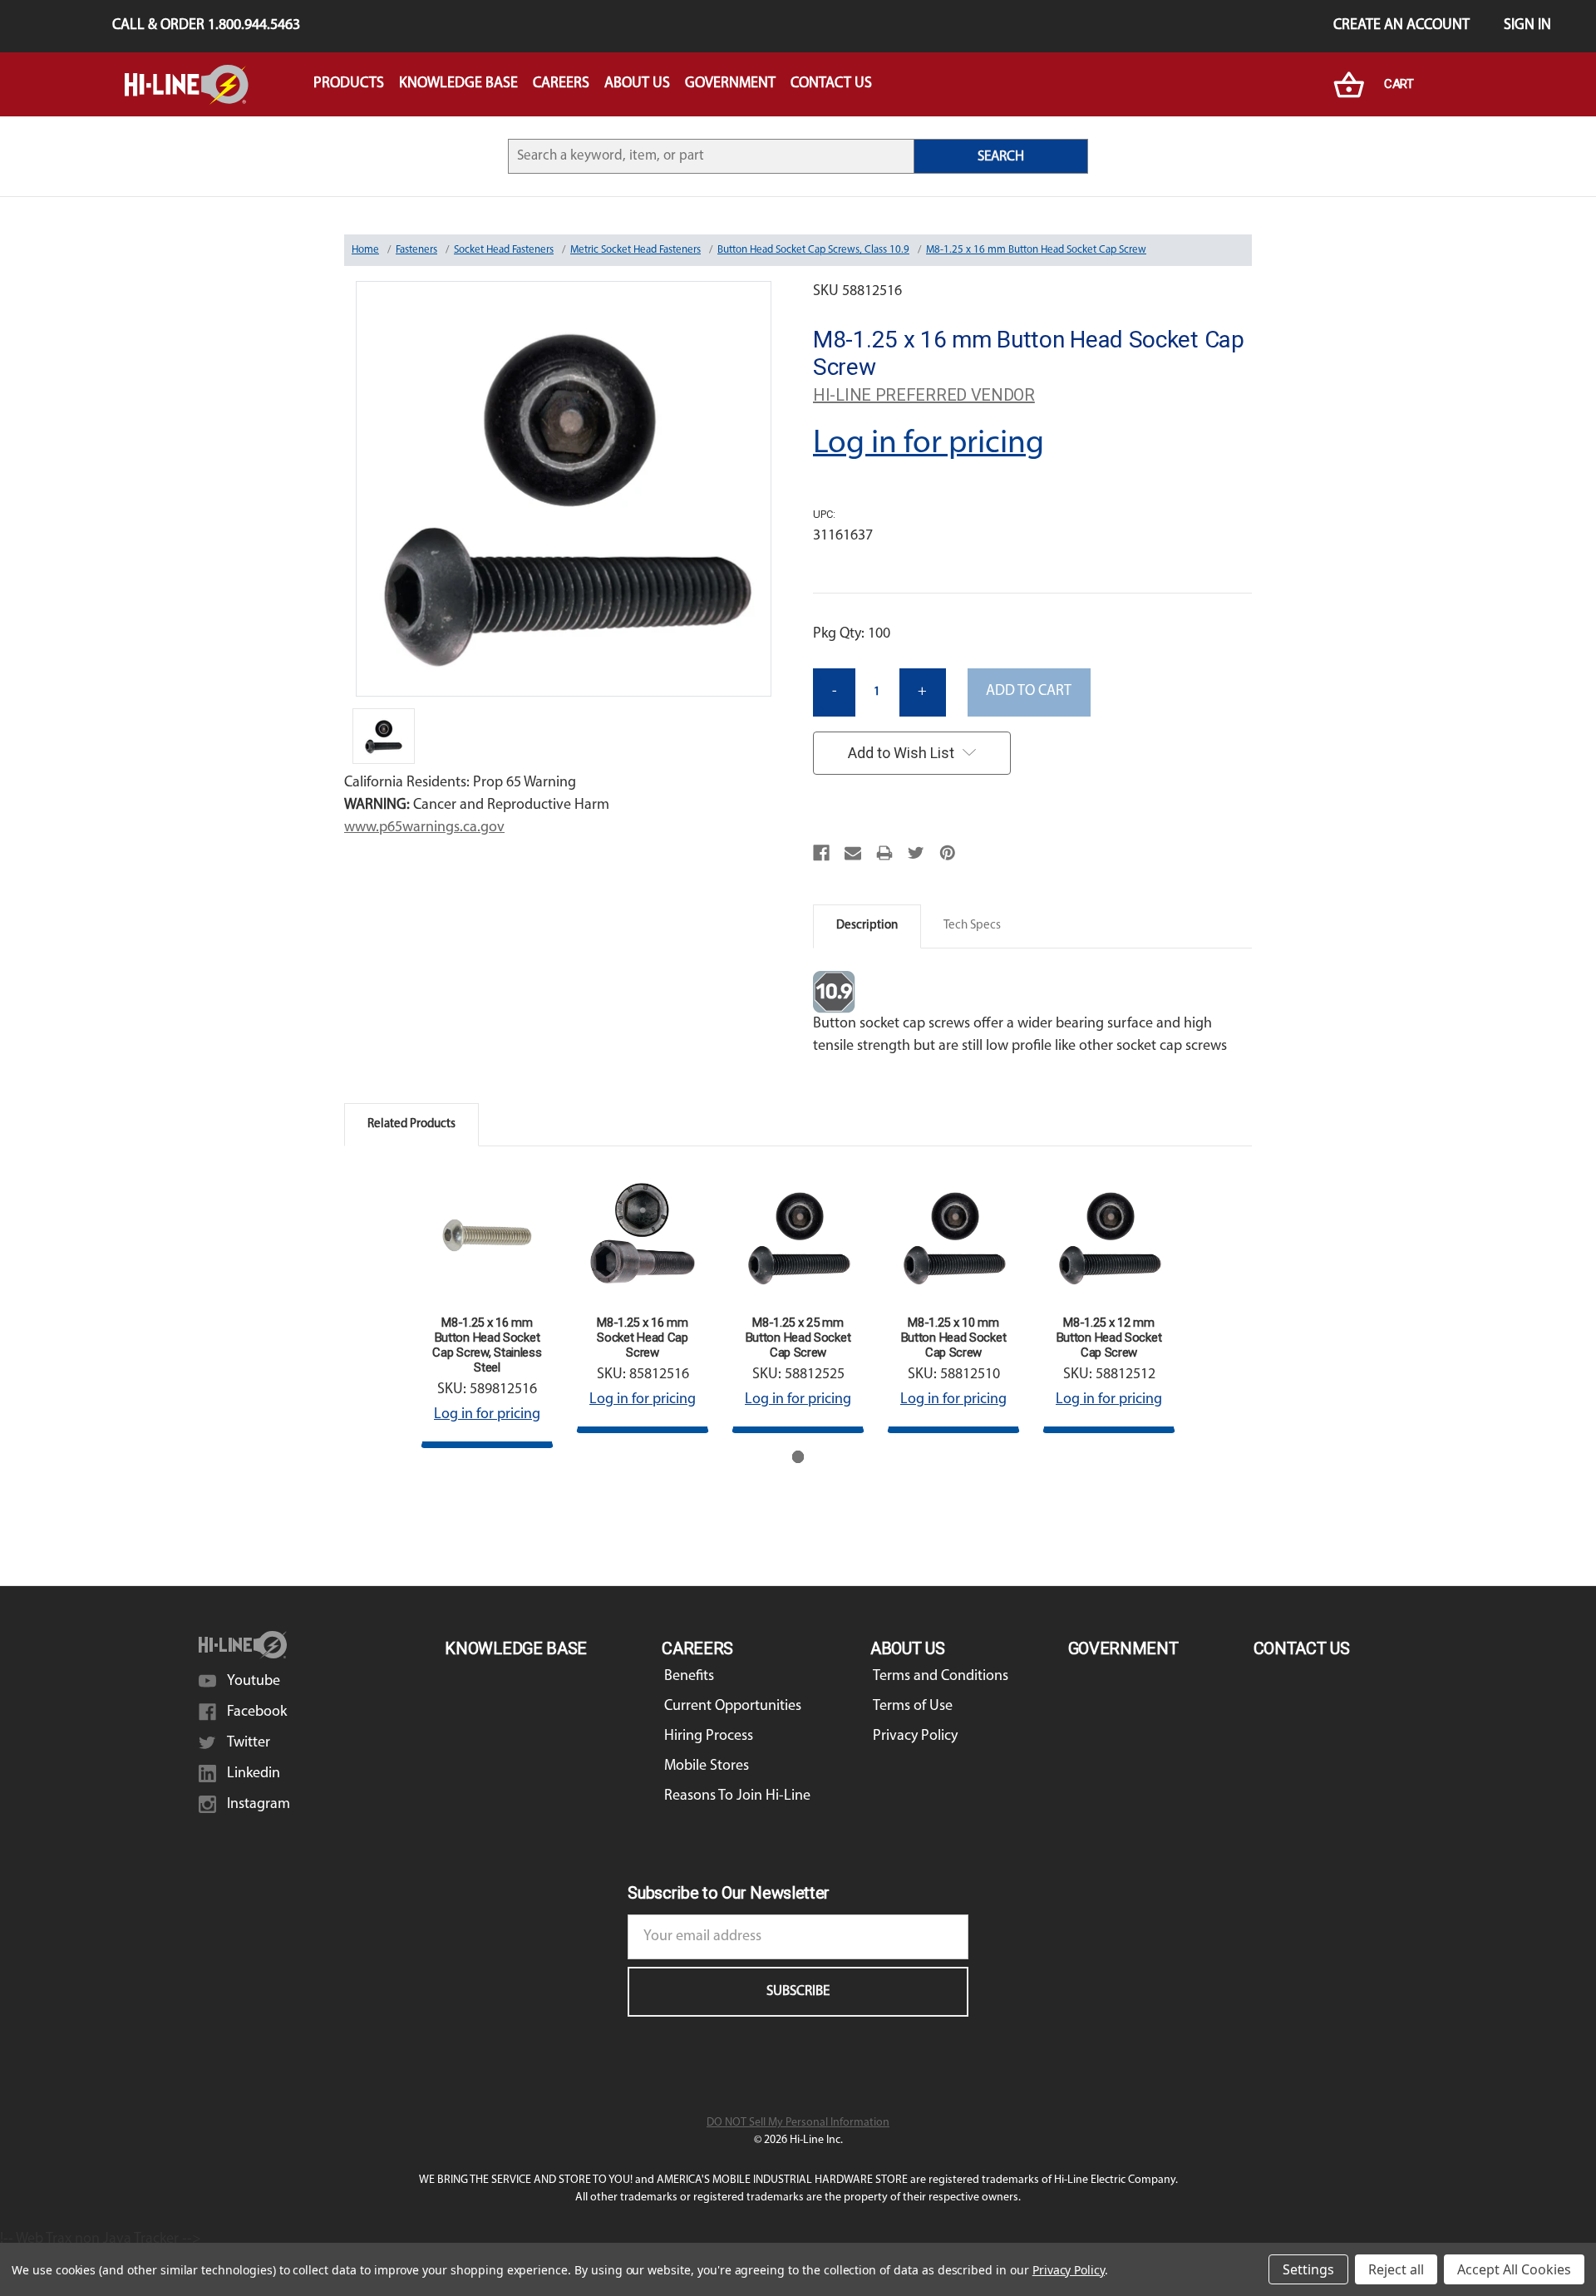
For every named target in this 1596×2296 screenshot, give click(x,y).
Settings (1308, 2269)
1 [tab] (798, 1457)
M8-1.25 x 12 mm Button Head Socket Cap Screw (1109, 1338)
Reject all (1396, 2269)
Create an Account (1401, 26)
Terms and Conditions (941, 1677)
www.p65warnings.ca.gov (424, 828)
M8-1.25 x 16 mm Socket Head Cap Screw (643, 1338)
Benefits (689, 1677)
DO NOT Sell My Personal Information (798, 2123)
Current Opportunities (733, 1707)
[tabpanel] (488, 1308)
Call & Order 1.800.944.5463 (206, 26)
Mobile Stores (707, 1766)
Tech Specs (972, 926)
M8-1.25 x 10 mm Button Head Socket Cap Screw (954, 1338)
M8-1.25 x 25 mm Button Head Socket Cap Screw (798, 1338)
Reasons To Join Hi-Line (737, 1796)
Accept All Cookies (1514, 2269)
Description (867, 926)
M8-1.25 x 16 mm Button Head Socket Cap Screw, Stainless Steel (487, 1345)
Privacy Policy (915, 1737)
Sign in (1527, 26)
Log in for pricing (929, 444)
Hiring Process (709, 1737)
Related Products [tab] (411, 1124)
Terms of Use (913, 1707)
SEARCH (1001, 157)
